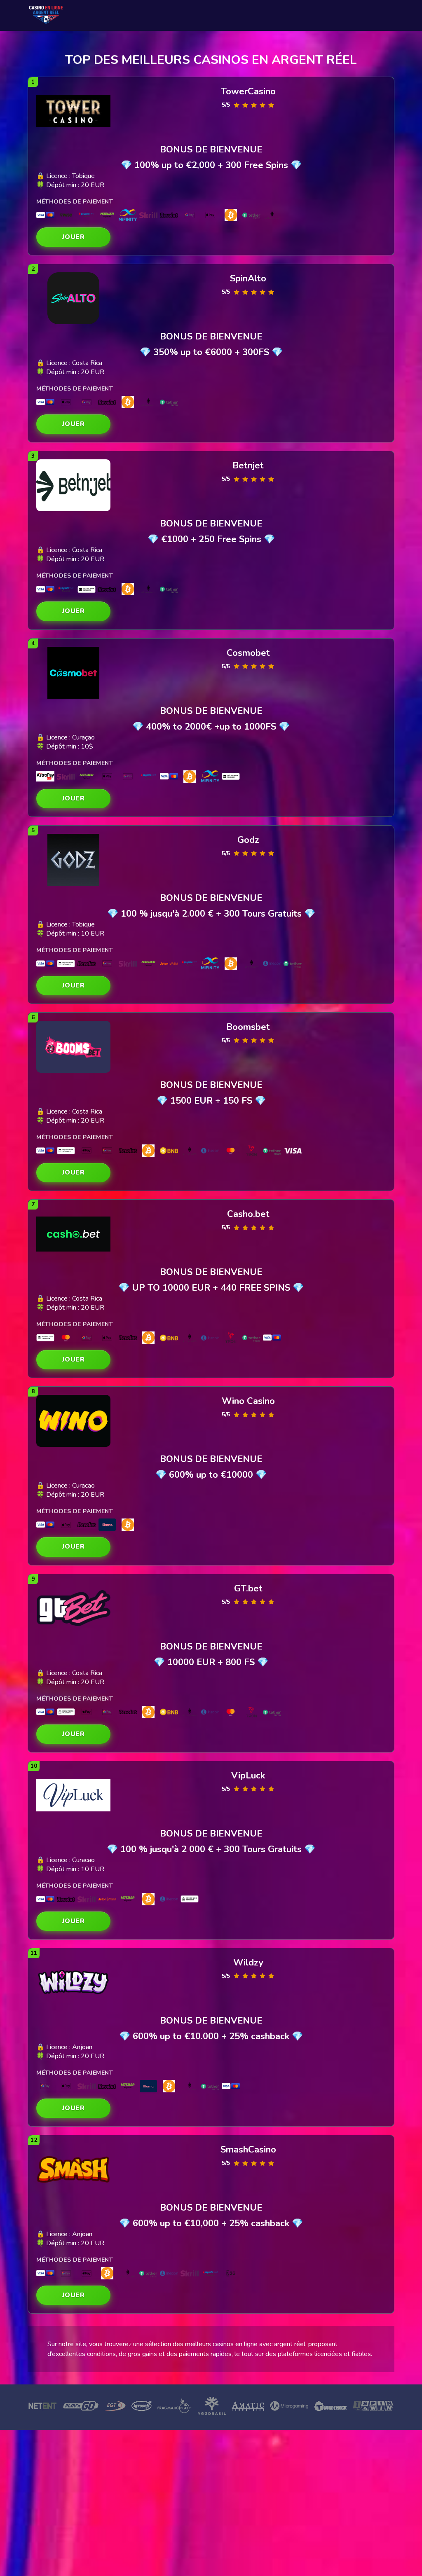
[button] (73, 237)
